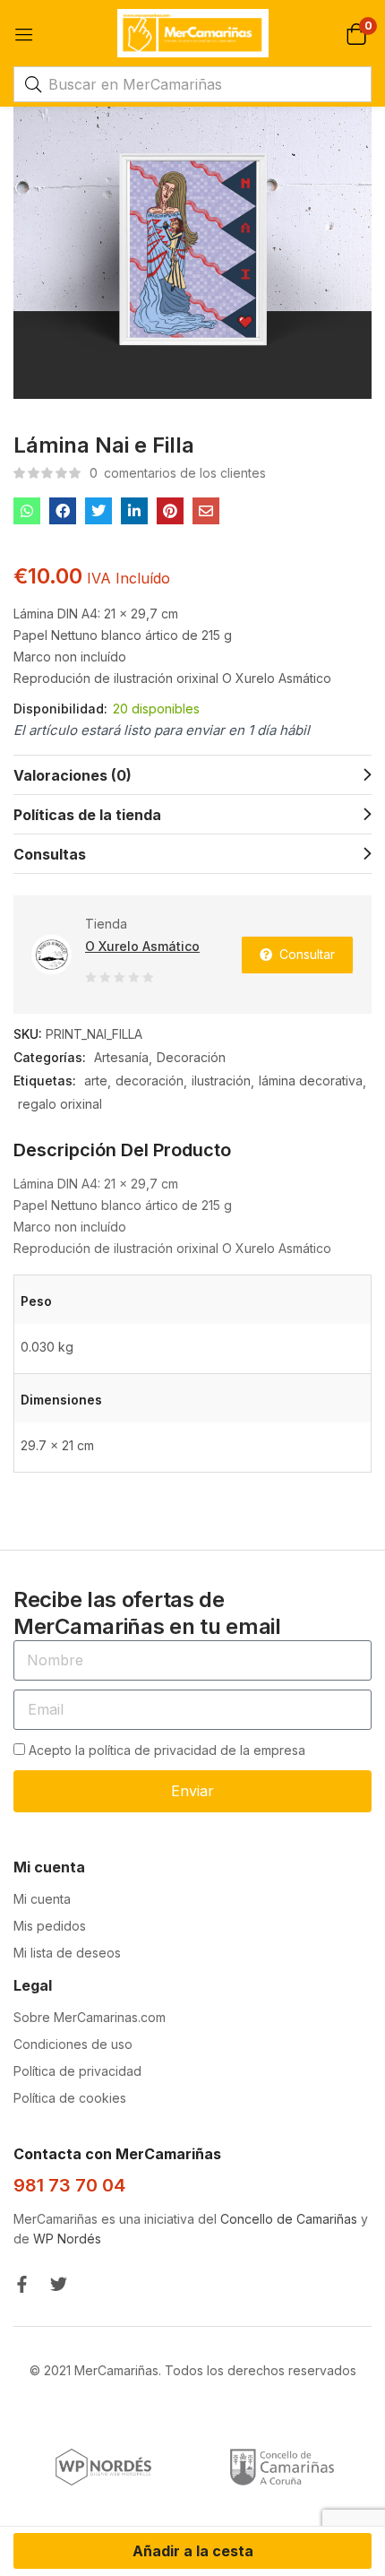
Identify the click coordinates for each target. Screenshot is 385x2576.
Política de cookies (70, 2098)
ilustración (221, 1081)
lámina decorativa (311, 1081)
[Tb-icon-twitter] (59, 2284)
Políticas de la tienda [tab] (87, 815)
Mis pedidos (50, 1926)
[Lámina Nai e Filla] (27, 511)
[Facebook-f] (22, 2284)
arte (96, 1081)
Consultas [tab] (50, 854)
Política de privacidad (77, 2071)
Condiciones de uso (73, 2044)
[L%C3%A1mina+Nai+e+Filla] (98, 511)
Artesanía (121, 1057)
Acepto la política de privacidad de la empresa (167, 1750)
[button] (356, 33)
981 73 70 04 (69, 2185)
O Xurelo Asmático (142, 946)
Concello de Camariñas (289, 2219)
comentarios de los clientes (178, 473)
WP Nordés (67, 2239)
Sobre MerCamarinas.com (90, 2017)
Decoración (191, 1057)
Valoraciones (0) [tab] (73, 775)
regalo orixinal (60, 1104)
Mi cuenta (42, 1899)
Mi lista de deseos (67, 1953)
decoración (150, 1081)
